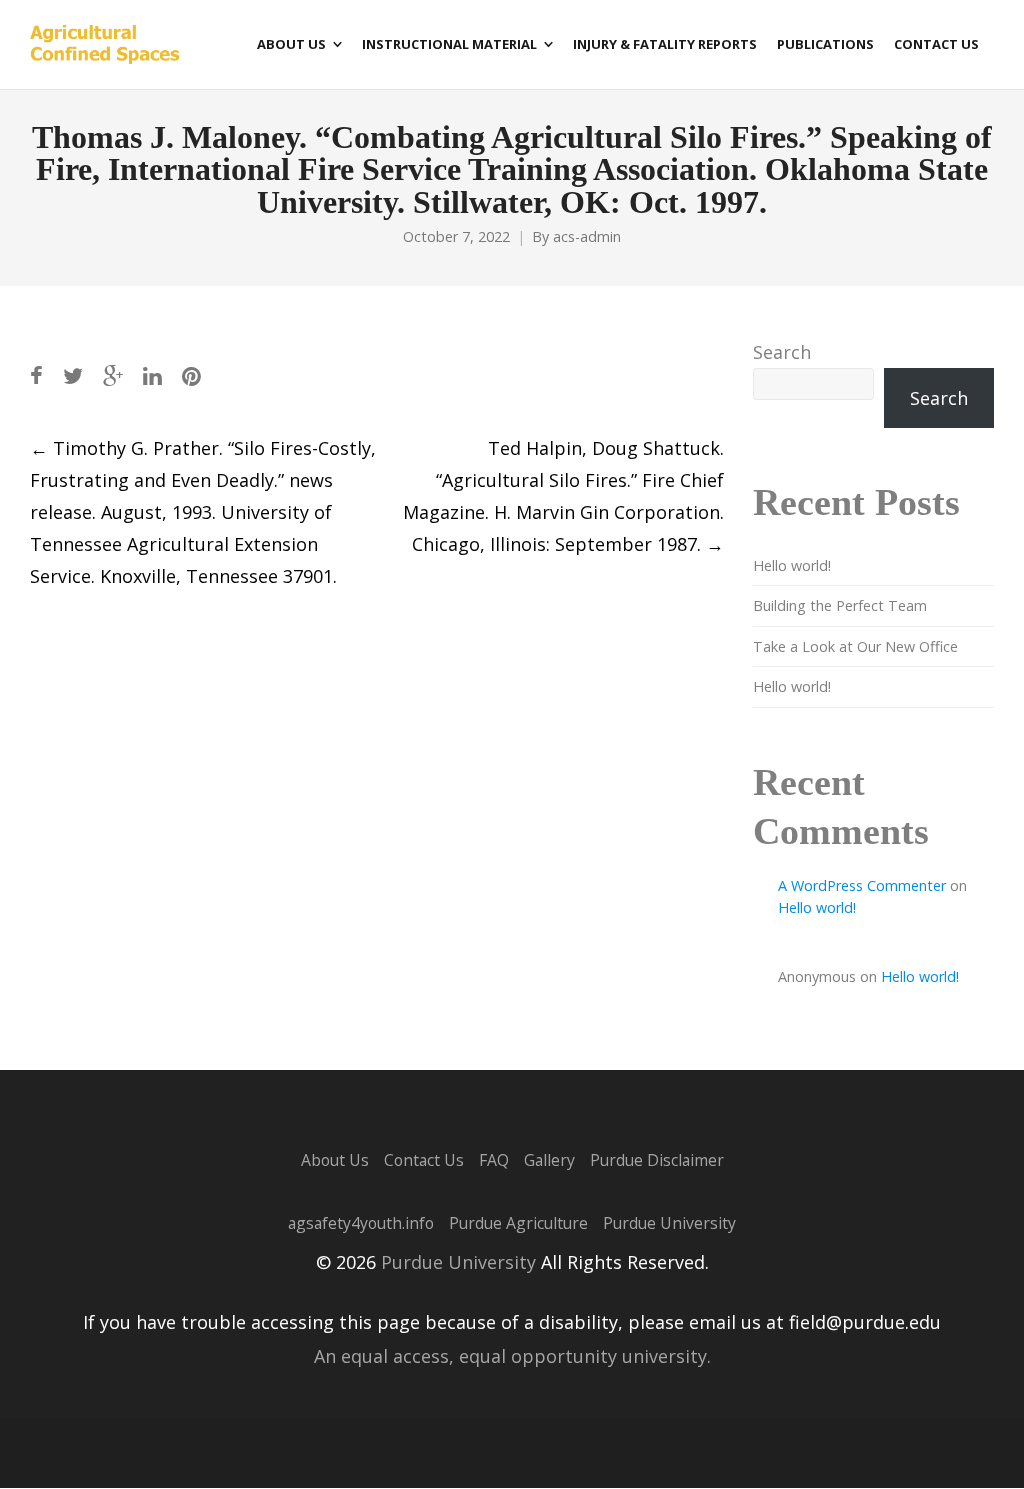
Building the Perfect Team (840, 605)
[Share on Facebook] (36, 375)
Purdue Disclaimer (657, 1160)
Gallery (549, 1160)
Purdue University (669, 1223)
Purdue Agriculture (518, 1223)
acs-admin (587, 236)
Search (782, 352)
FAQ (494, 1160)
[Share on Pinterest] (191, 375)
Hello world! (792, 565)
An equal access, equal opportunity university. (512, 1356)
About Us (335, 1160)
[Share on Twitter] (73, 375)
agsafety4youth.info (361, 1223)
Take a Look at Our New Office (855, 646)
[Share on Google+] (113, 375)
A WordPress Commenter (862, 885)
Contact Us (424, 1160)
